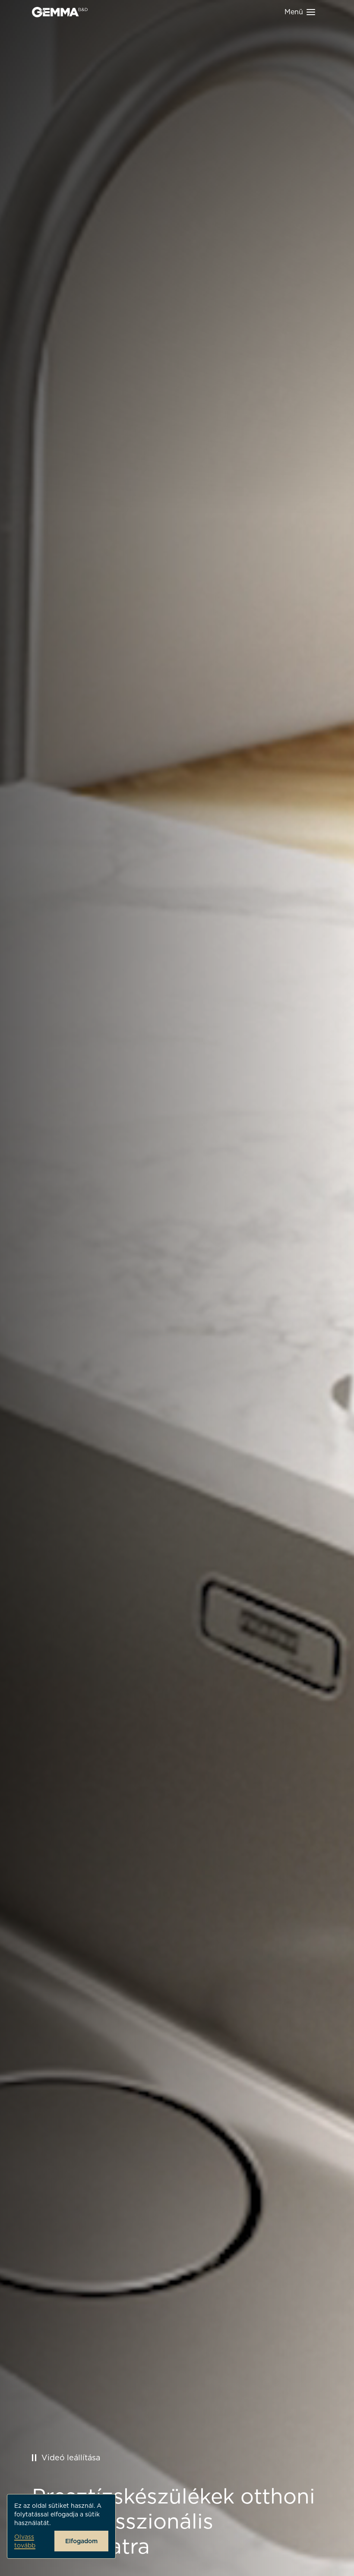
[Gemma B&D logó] (60, 12)
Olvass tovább (25, 2541)
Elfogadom (81, 2541)
